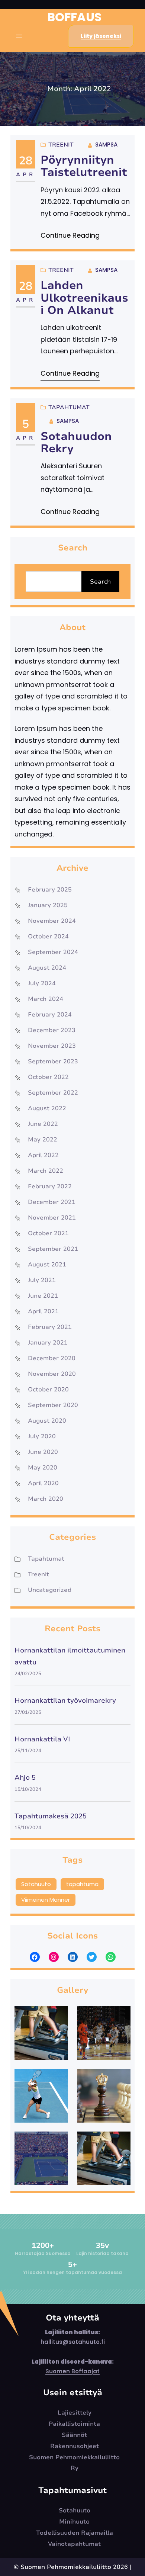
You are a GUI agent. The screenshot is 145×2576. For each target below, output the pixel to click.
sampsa (106, 144)
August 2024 (47, 968)
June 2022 (43, 1124)
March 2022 (46, 1171)
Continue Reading (70, 235)
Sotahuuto (36, 1884)
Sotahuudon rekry (76, 443)
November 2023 (52, 1046)
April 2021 (43, 1311)
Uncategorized (50, 1590)
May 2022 (43, 1140)
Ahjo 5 (25, 1777)
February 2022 (50, 1186)
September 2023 (53, 1061)
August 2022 (47, 1108)
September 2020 (53, 1405)
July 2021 (42, 1280)
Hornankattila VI (42, 1739)
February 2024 (50, 1015)
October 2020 (48, 1390)
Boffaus (74, 17)
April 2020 (43, 1483)
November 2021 (52, 1218)
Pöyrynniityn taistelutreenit (84, 166)
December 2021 (52, 1202)
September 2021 (53, 1249)
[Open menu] (19, 36)
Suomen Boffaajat (72, 2371)
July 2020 (42, 1436)
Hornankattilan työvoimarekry (65, 1700)
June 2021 (43, 1296)
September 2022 (53, 1093)
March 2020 (46, 1499)
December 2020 (52, 1358)
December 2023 (52, 1030)
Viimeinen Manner (46, 1900)
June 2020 (43, 1452)
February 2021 (50, 1327)
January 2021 (48, 1343)
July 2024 (42, 983)
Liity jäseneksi (101, 36)
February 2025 (50, 890)
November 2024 (52, 921)
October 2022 (48, 1077)
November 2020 (52, 1374)
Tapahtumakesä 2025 (51, 1816)
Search (100, 582)
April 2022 (43, 1155)
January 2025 (48, 905)
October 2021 (48, 1233)
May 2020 (43, 1468)
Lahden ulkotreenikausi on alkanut (84, 298)
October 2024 (48, 937)
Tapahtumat (69, 407)
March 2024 (46, 999)
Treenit (61, 145)
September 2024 (53, 952)
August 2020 (47, 1421)
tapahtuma (82, 1884)
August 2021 (47, 1265)
